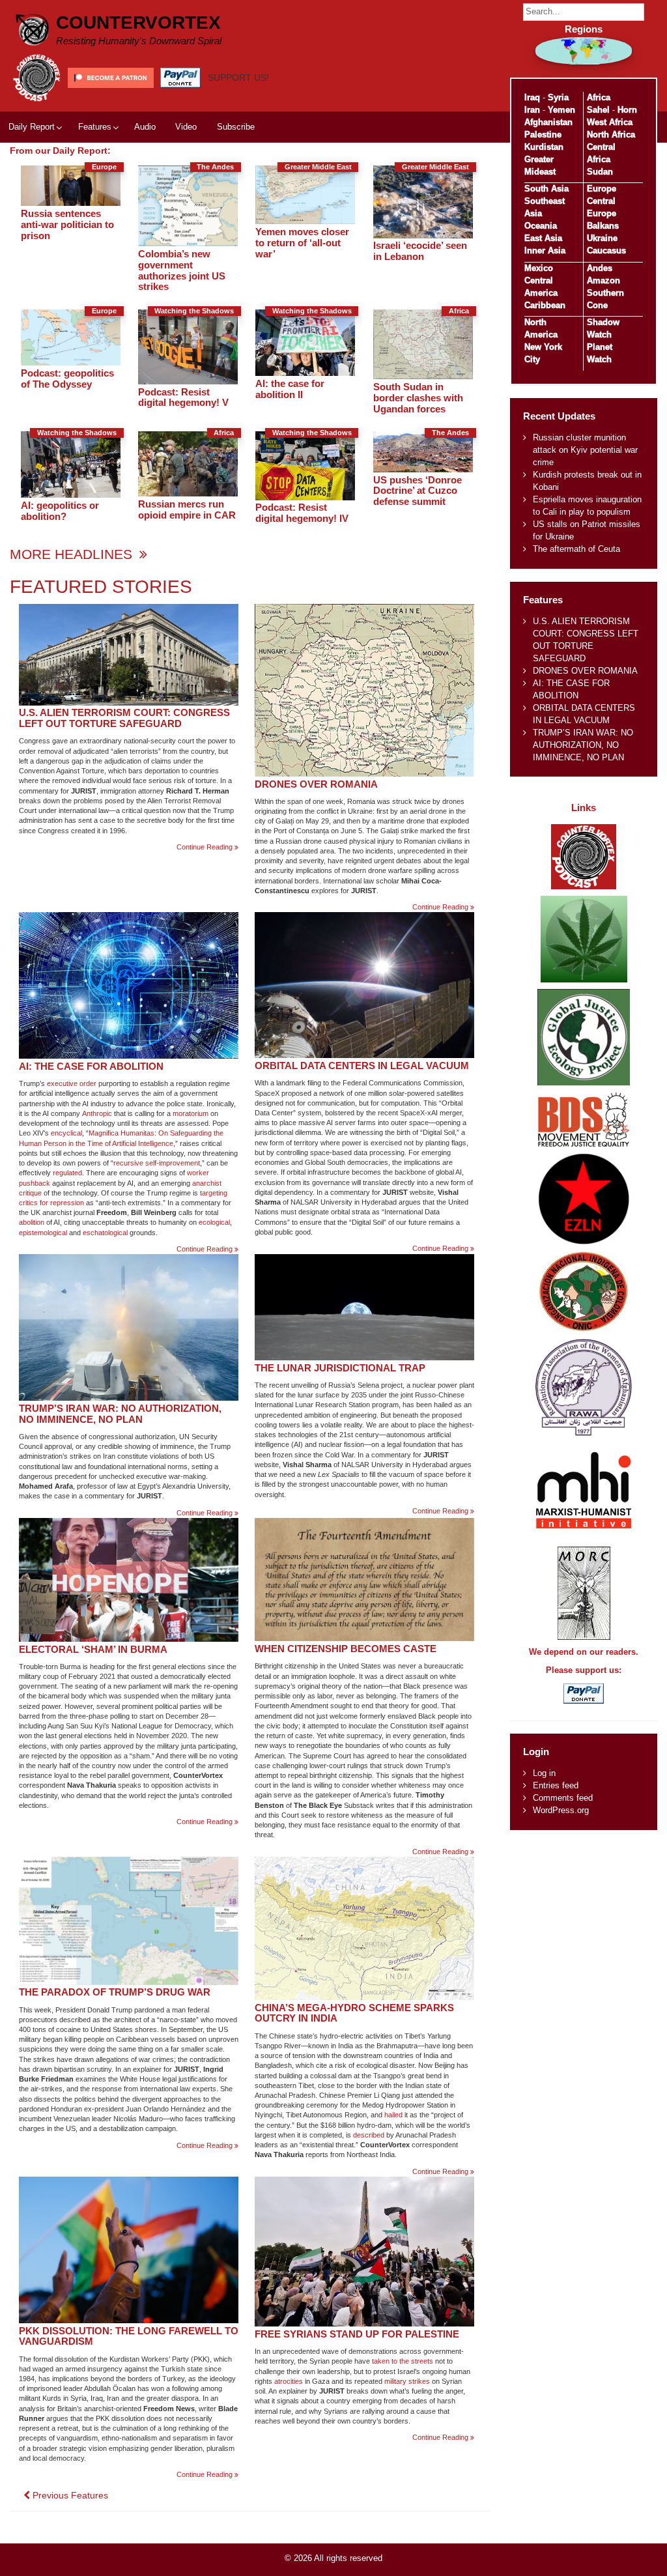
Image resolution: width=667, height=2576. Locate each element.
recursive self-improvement (157, 1163)
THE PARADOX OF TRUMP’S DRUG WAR (115, 1992)
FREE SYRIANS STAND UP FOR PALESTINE (357, 2334)
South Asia (546, 189)
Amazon (603, 280)
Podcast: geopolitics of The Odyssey (67, 379)
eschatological (105, 1233)
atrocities (289, 2381)
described (369, 2135)
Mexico (539, 268)
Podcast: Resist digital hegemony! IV (302, 513)
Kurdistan (544, 147)
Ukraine (602, 238)
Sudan (600, 172)
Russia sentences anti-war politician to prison (67, 224)
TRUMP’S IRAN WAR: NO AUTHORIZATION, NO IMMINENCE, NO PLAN (120, 1414)
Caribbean (545, 305)
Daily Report (32, 127)
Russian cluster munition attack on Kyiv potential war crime (585, 450)
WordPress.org (561, 1810)
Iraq (532, 97)
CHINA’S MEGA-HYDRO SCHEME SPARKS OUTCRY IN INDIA (354, 2013)
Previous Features (69, 2495)
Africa (599, 97)
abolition (32, 1222)
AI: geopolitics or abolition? (60, 511)
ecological (214, 1222)
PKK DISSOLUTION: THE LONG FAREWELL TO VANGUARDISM (129, 2336)
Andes (600, 268)
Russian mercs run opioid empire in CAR (187, 509)
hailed (393, 2115)
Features (95, 127)
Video (186, 127)
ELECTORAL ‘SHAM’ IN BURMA (93, 1649)
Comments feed (563, 1798)
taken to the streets (403, 2361)
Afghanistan (548, 122)
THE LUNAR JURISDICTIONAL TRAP (340, 1368)
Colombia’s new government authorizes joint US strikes (182, 270)
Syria (558, 97)
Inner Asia (545, 250)
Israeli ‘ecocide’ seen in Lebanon (420, 251)
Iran (532, 110)
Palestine (543, 135)
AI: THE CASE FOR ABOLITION (91, 1066)
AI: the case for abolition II (290, 389)
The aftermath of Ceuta (576, 549)
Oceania (541, 226)
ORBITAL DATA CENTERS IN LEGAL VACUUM (362, 1066)
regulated (67, 1173)
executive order (72, 1083)
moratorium (191, 1113)
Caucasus (606, 250)
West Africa (610, 122)
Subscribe (236, 127)
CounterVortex (138, 22)
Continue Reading (207, 847)
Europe (602, 189)
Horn (627, 110)
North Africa (611, 135)
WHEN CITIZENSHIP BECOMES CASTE (346, 1649)
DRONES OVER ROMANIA (316, 784)
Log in (544, 1773)
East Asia (543, 238)
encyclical (66, 1133)
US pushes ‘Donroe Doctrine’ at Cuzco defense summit (418, 491)
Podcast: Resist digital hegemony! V (183, 397)
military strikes (407, 2381)
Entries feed (556, 1785)
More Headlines (73, 554)
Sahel (598, 110)
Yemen (561, 110)
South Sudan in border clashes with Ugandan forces (418, 398)
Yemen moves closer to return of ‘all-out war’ (302, 243)
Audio (145, 127)
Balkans (603, 226)
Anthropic (97, 1113)
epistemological (43, 1233)
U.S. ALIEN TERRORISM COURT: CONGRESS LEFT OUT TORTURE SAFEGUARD (124, 718)
